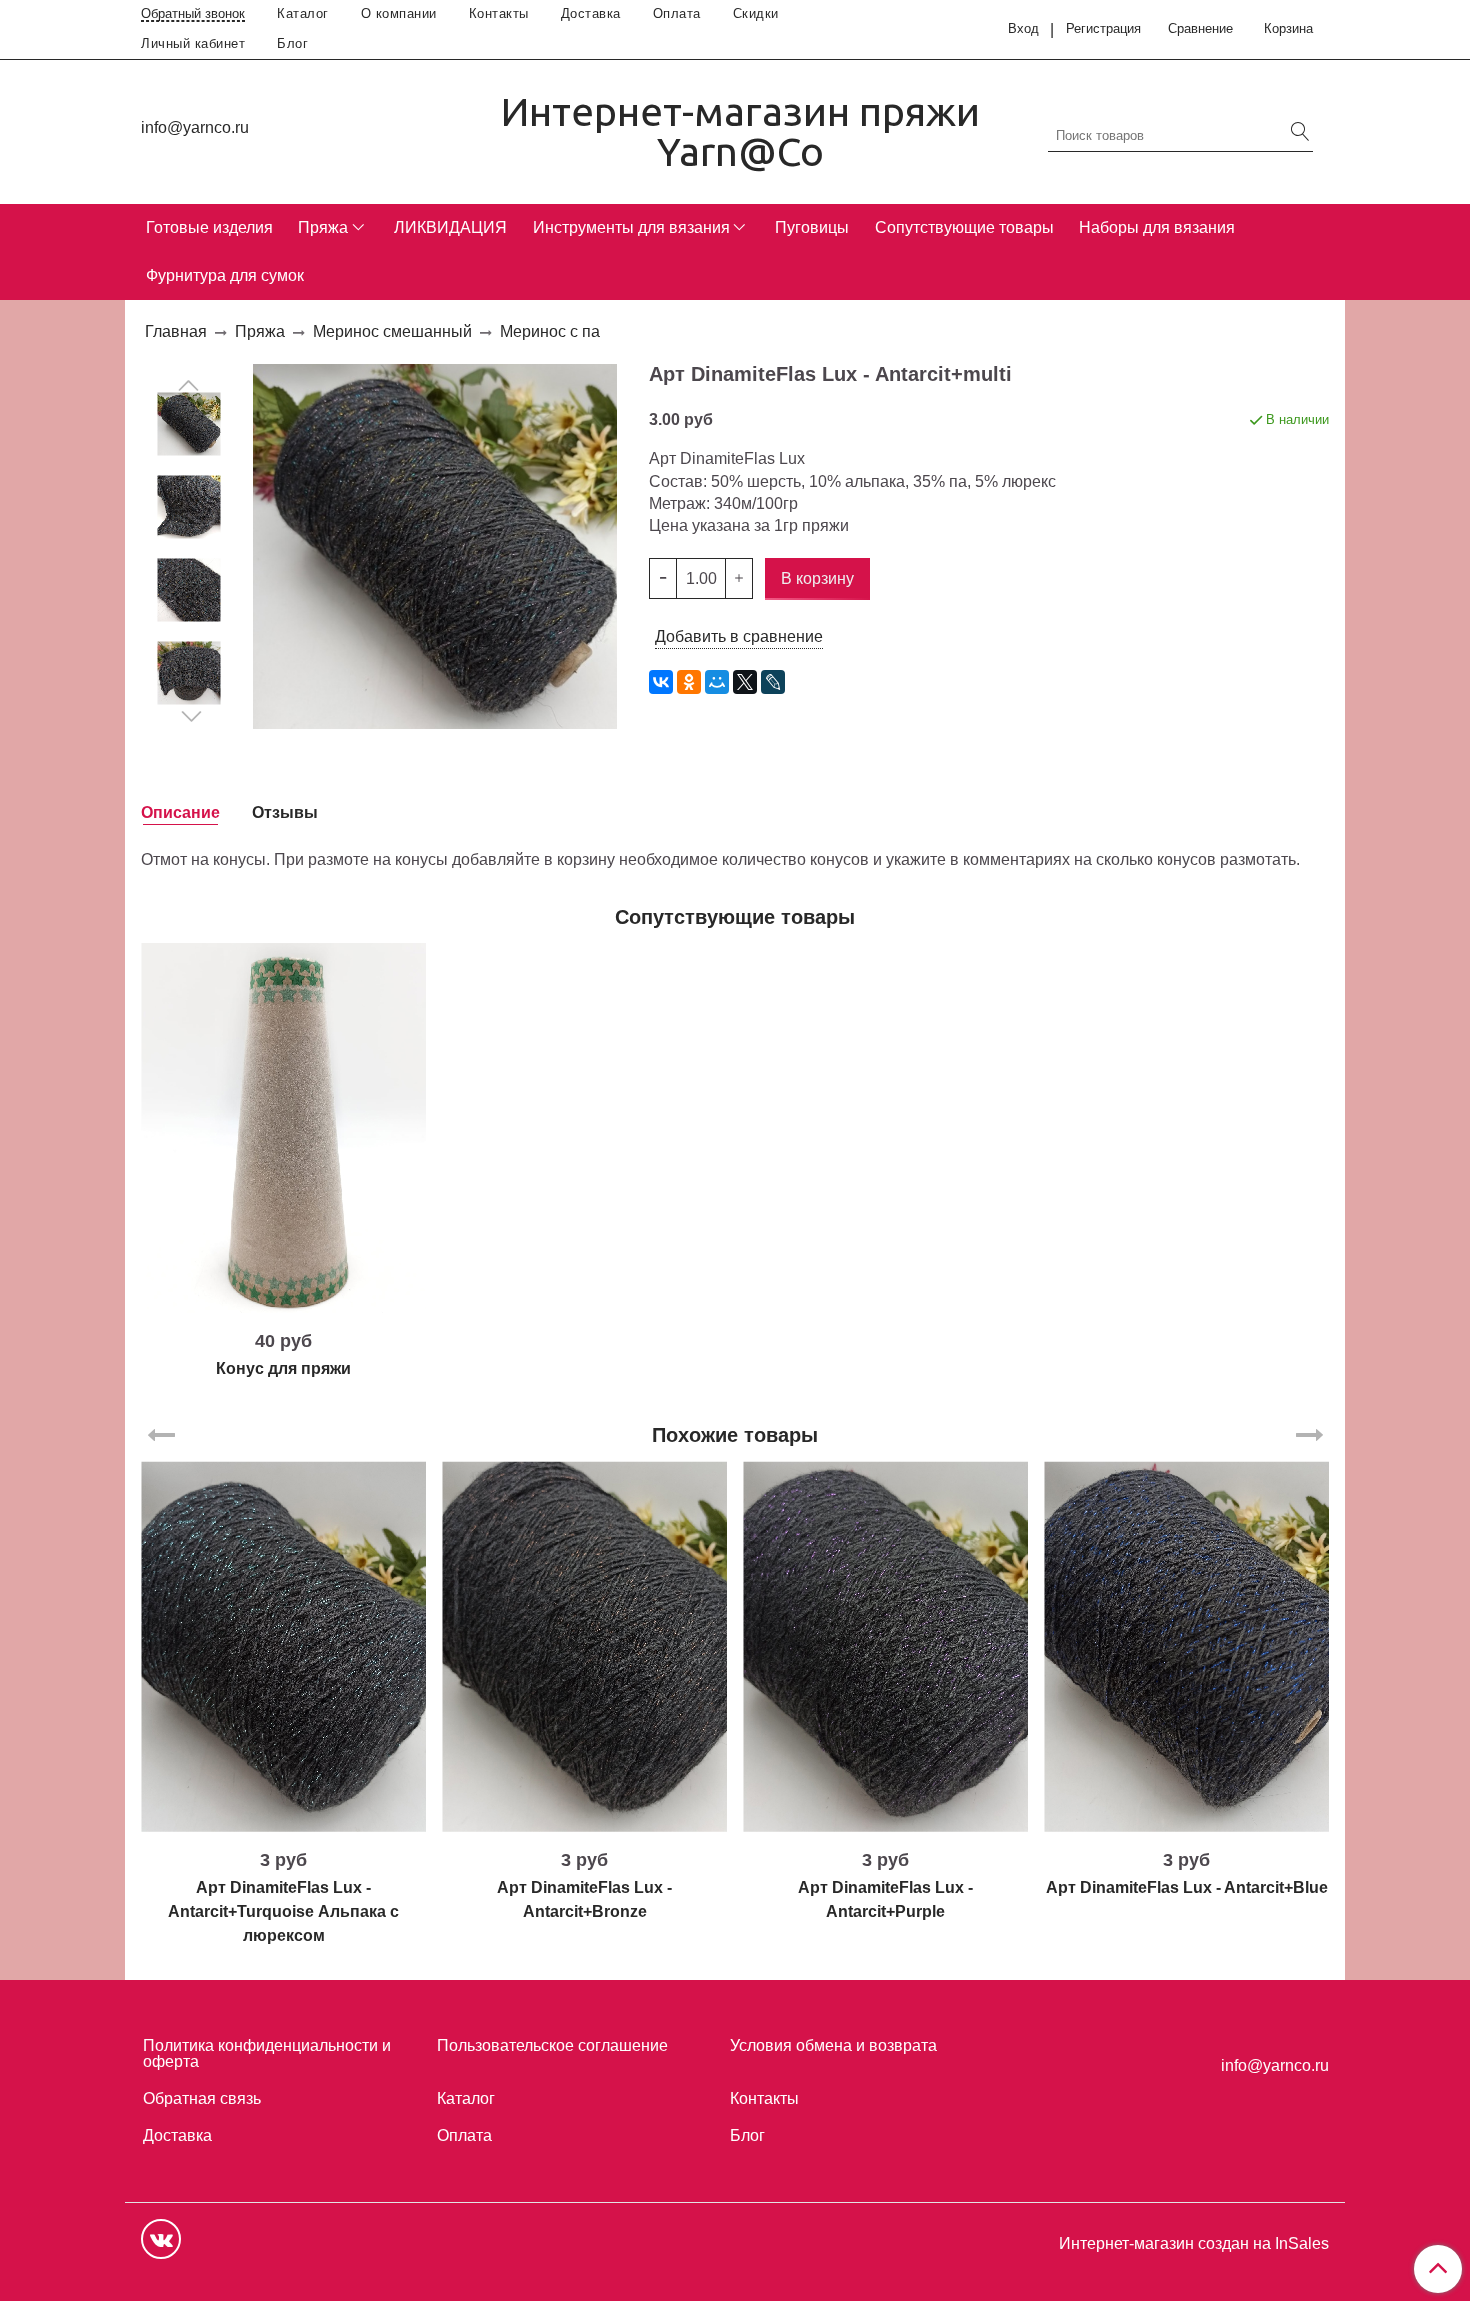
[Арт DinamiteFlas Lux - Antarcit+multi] (189, 423)
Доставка (591, 13)
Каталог (303, 13)
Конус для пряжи (283, 1368)
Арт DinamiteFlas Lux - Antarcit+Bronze (584, 1899)
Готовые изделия (209, 227)
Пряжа (323, 227)
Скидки (756, 13)
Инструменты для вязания (631, 227)
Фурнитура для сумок (225, 275)
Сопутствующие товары (964, 227)
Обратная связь (202, 2098)
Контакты (499, 13)
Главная (176, 331)
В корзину (283, 1305)
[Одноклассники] (689, 682)
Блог (292, 43)
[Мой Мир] (717, 682)
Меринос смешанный (392, 331)
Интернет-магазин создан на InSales (1194, 2244)
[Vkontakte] (161, 2239)
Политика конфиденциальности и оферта (267, 2053)
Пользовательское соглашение (552, 2045)
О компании (399, 13)
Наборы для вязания (1157, 227)
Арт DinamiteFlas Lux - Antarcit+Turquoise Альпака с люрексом (283, 1911)
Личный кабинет (193, 43)
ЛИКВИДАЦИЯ (450, 227)
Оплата (677, 13)
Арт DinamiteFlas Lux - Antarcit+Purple (885, 1899)
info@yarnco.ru (195, 127)
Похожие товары (735, 1435)
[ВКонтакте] (661, 682)
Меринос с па (550, 331)
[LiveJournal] (773, 682)
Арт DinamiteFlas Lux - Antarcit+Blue (1187, 1887)
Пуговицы (812, 227)
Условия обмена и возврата (833, 2045)
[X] (745, 682)
